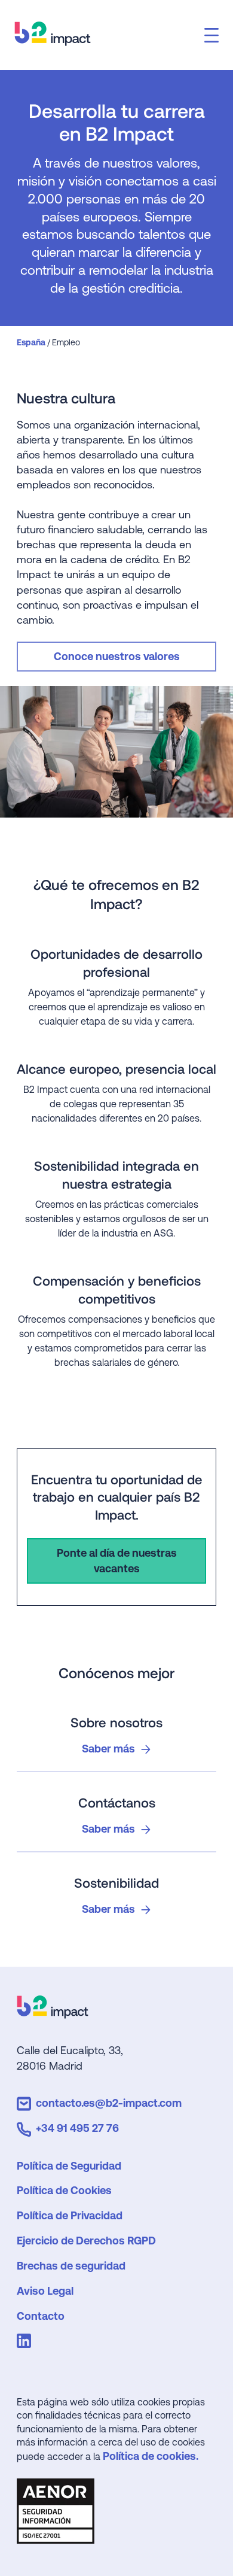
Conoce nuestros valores (117, 656)
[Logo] (53, 2014)
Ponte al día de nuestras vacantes (117, 1561)
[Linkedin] (26, 2343)
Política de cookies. (151, 2456)
